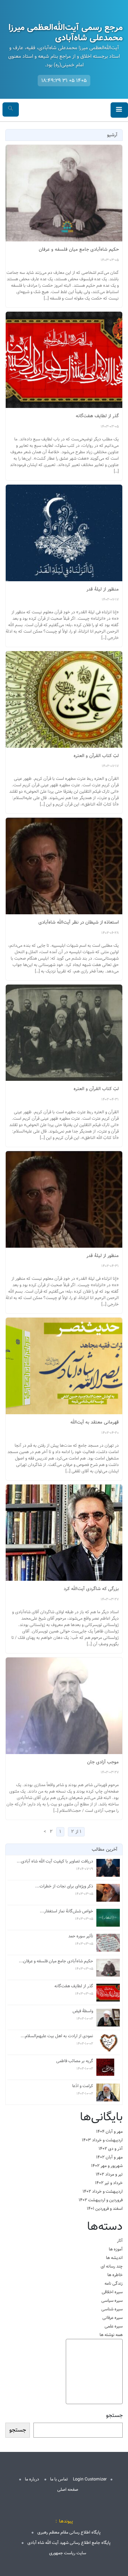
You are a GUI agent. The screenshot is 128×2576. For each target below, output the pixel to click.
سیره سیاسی (112, 2301)
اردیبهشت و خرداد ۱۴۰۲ (103, 2191)
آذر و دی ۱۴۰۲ (111, 2149)
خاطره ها (115, 2275)
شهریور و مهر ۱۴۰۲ (107, 2166)
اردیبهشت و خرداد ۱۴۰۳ (102, 2140)
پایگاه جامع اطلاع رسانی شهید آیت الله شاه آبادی (69, 2543)
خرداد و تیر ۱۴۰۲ (109, 2183)
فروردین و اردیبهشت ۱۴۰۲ (101, 2200)
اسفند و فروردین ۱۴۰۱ (105, 2209)
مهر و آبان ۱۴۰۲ (109, 2157)
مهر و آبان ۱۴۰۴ (109, 2132)
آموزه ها (116, 2249)
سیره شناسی (112, 2309)
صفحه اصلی (68, 2490)
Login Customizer (90, 2479)
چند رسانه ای (112, 2266)
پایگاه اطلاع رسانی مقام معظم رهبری (69, 2532)
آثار (120, 2241)
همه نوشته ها (111, 2335)
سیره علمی (114, 2326)
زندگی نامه (114, 2283)
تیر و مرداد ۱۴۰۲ (109, 2174)
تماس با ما (59, 2479)
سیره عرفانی (113, 2318)
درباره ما (32, 2479)
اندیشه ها (114, 2258)
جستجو (114, 2416)
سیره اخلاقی (112, 2292)
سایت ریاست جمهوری (68, 2553)
